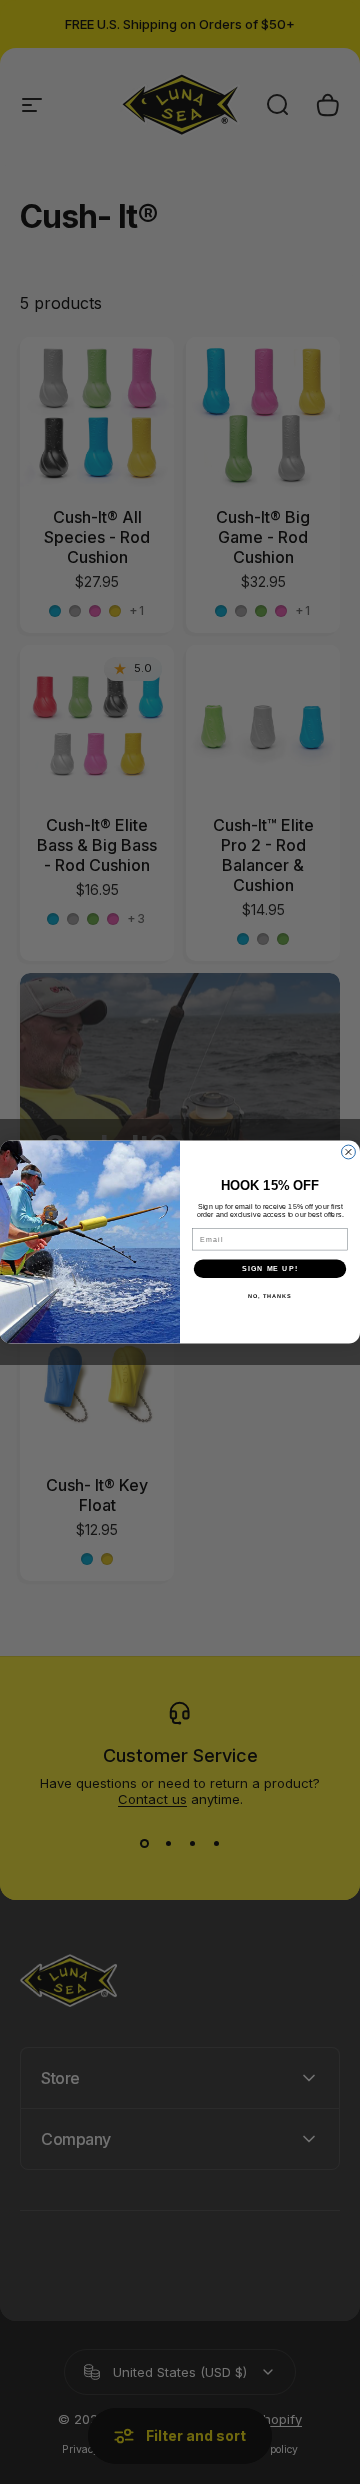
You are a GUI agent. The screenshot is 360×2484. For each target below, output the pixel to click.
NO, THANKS (270, 1296)
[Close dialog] (349, 1152)
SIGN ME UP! (270, 1269)
